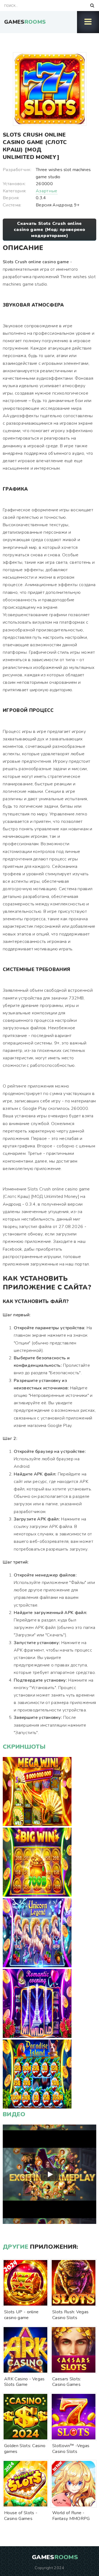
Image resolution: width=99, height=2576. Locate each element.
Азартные (47, 191)
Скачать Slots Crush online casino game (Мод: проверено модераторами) (50, 230)
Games (25, 22)
